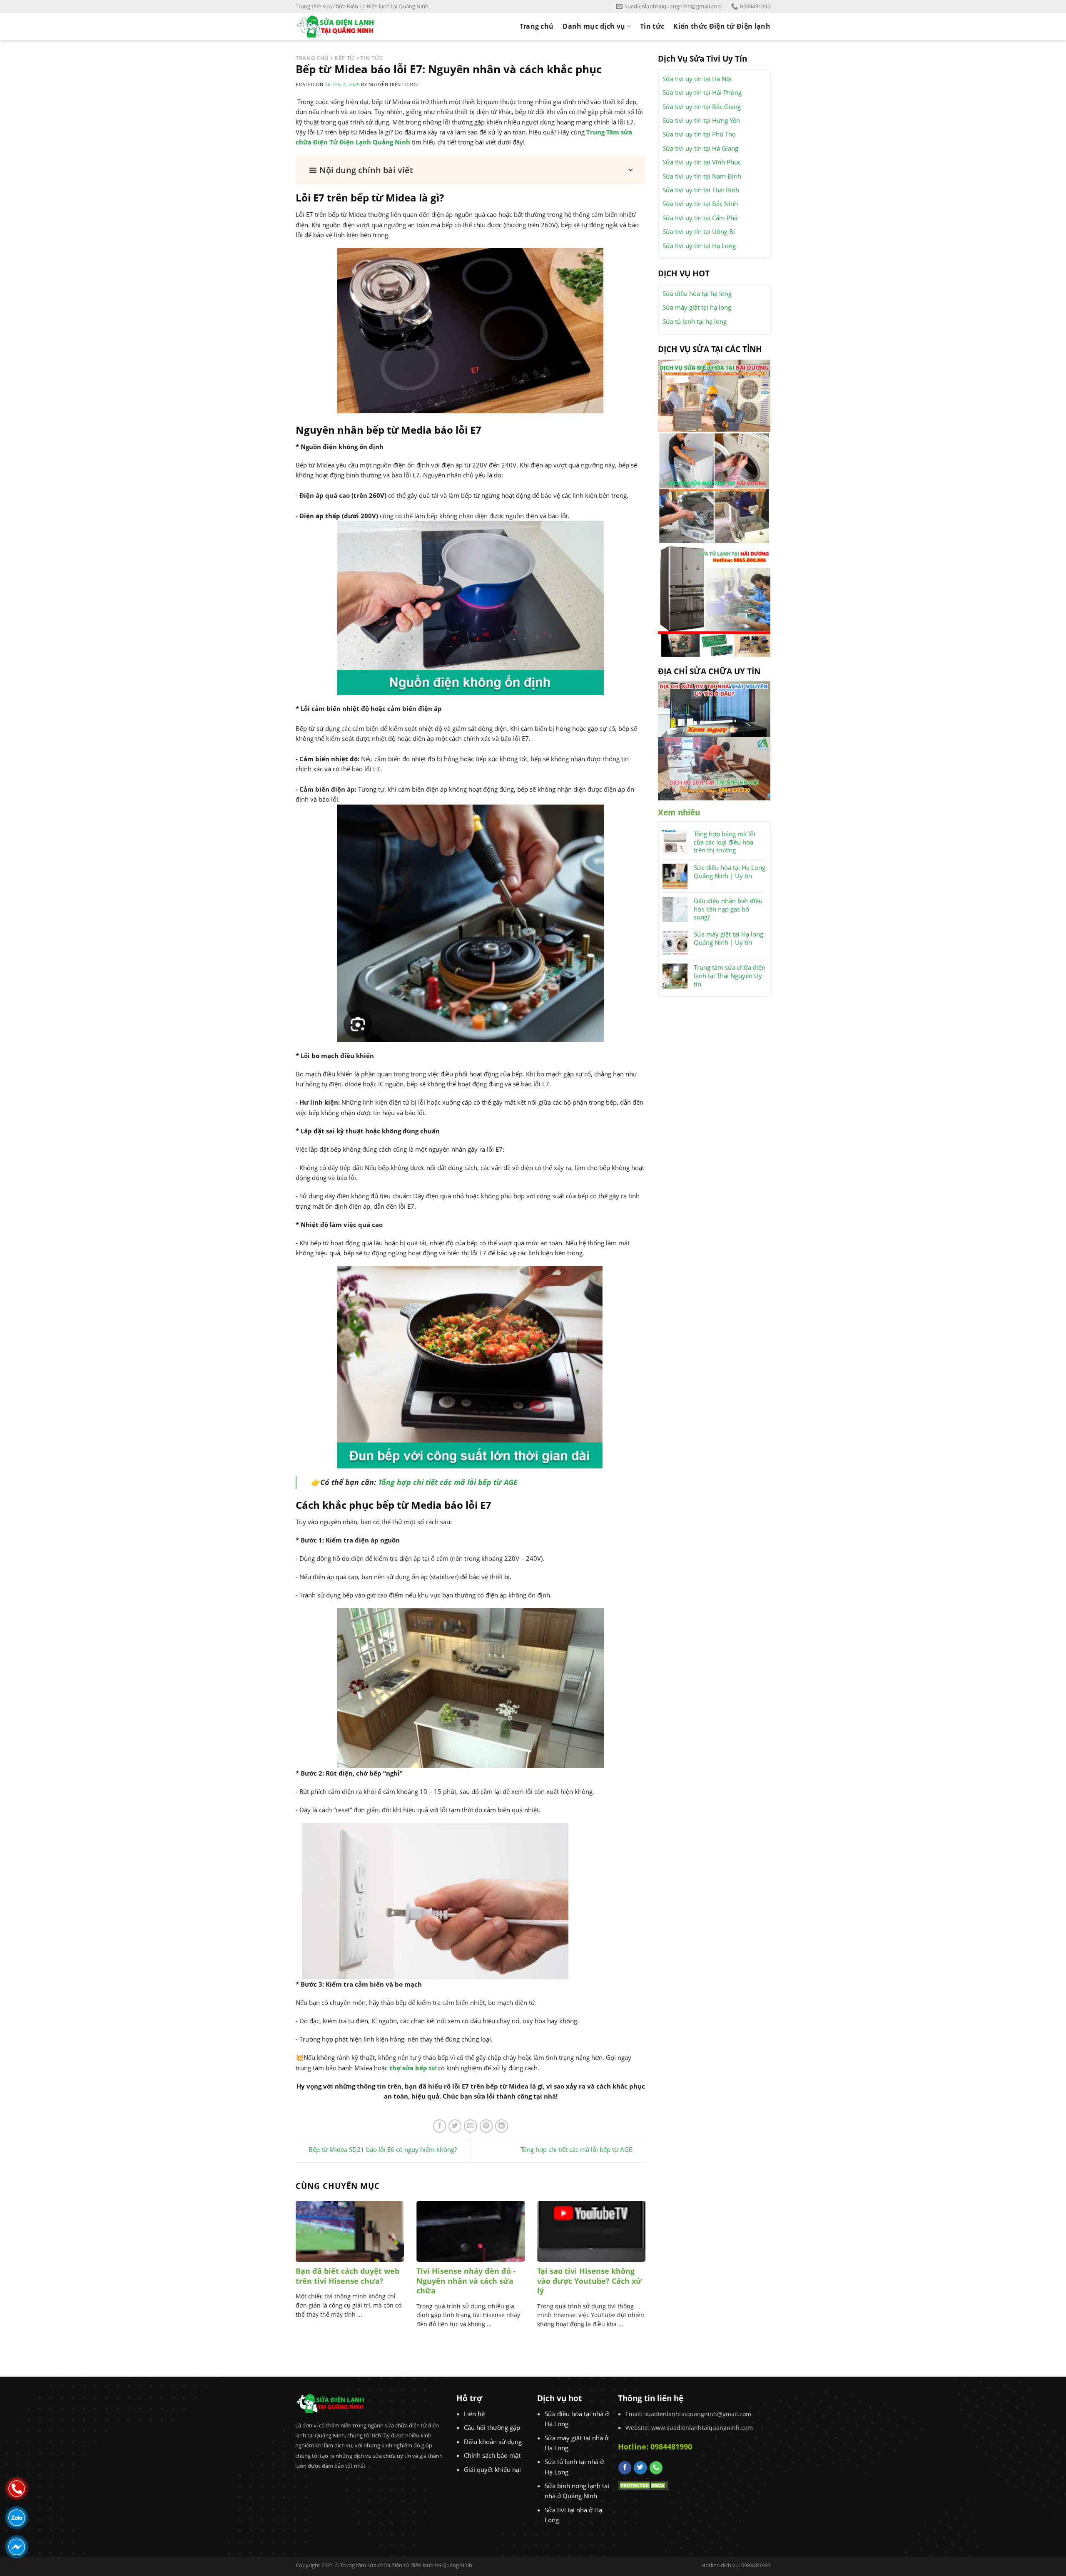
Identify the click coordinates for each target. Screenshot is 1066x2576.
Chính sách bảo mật (492, 2455)
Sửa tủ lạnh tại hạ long (695, 321)
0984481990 (671, 2447)
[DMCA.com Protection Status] (643, 2485)
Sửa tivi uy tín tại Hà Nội (697, 79)
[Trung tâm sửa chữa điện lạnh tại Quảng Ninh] (342, 26)
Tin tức (652, 26)
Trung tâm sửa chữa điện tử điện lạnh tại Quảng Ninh (406, 2565)
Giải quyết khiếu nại (492, 2469)
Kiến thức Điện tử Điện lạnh (722, 26)
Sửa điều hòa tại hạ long (697, 293)
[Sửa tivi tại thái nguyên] (714, 708)
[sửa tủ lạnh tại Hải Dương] (714, 600)
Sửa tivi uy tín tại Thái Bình (701, 190)
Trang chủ (537, 26)
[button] (471, 170)
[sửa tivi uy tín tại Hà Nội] (714, 768)
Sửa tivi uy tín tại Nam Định (702, 176)
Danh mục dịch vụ (594, 26)
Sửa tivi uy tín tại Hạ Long (699, 246)
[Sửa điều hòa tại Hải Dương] (714, 395)
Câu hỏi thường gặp (492, 2427)
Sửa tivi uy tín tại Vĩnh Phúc (702, 162)
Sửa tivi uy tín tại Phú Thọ (699, 134)
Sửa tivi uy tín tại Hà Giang (700, 148)
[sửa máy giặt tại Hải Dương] (714, 487)
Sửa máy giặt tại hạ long (697, 307)
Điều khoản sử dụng (493, 2442)
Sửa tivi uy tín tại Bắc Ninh (700, 204)
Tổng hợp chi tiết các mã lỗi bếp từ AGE (448, 1482)
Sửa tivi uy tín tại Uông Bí (699, 231)
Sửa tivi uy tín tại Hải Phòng (702, 92)
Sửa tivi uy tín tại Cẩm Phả (700, 218)
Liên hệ (474, 2414)
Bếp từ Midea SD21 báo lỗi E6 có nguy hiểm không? (383, 2149)
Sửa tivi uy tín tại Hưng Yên (701, 120)
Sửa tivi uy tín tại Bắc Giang (702, 107)
